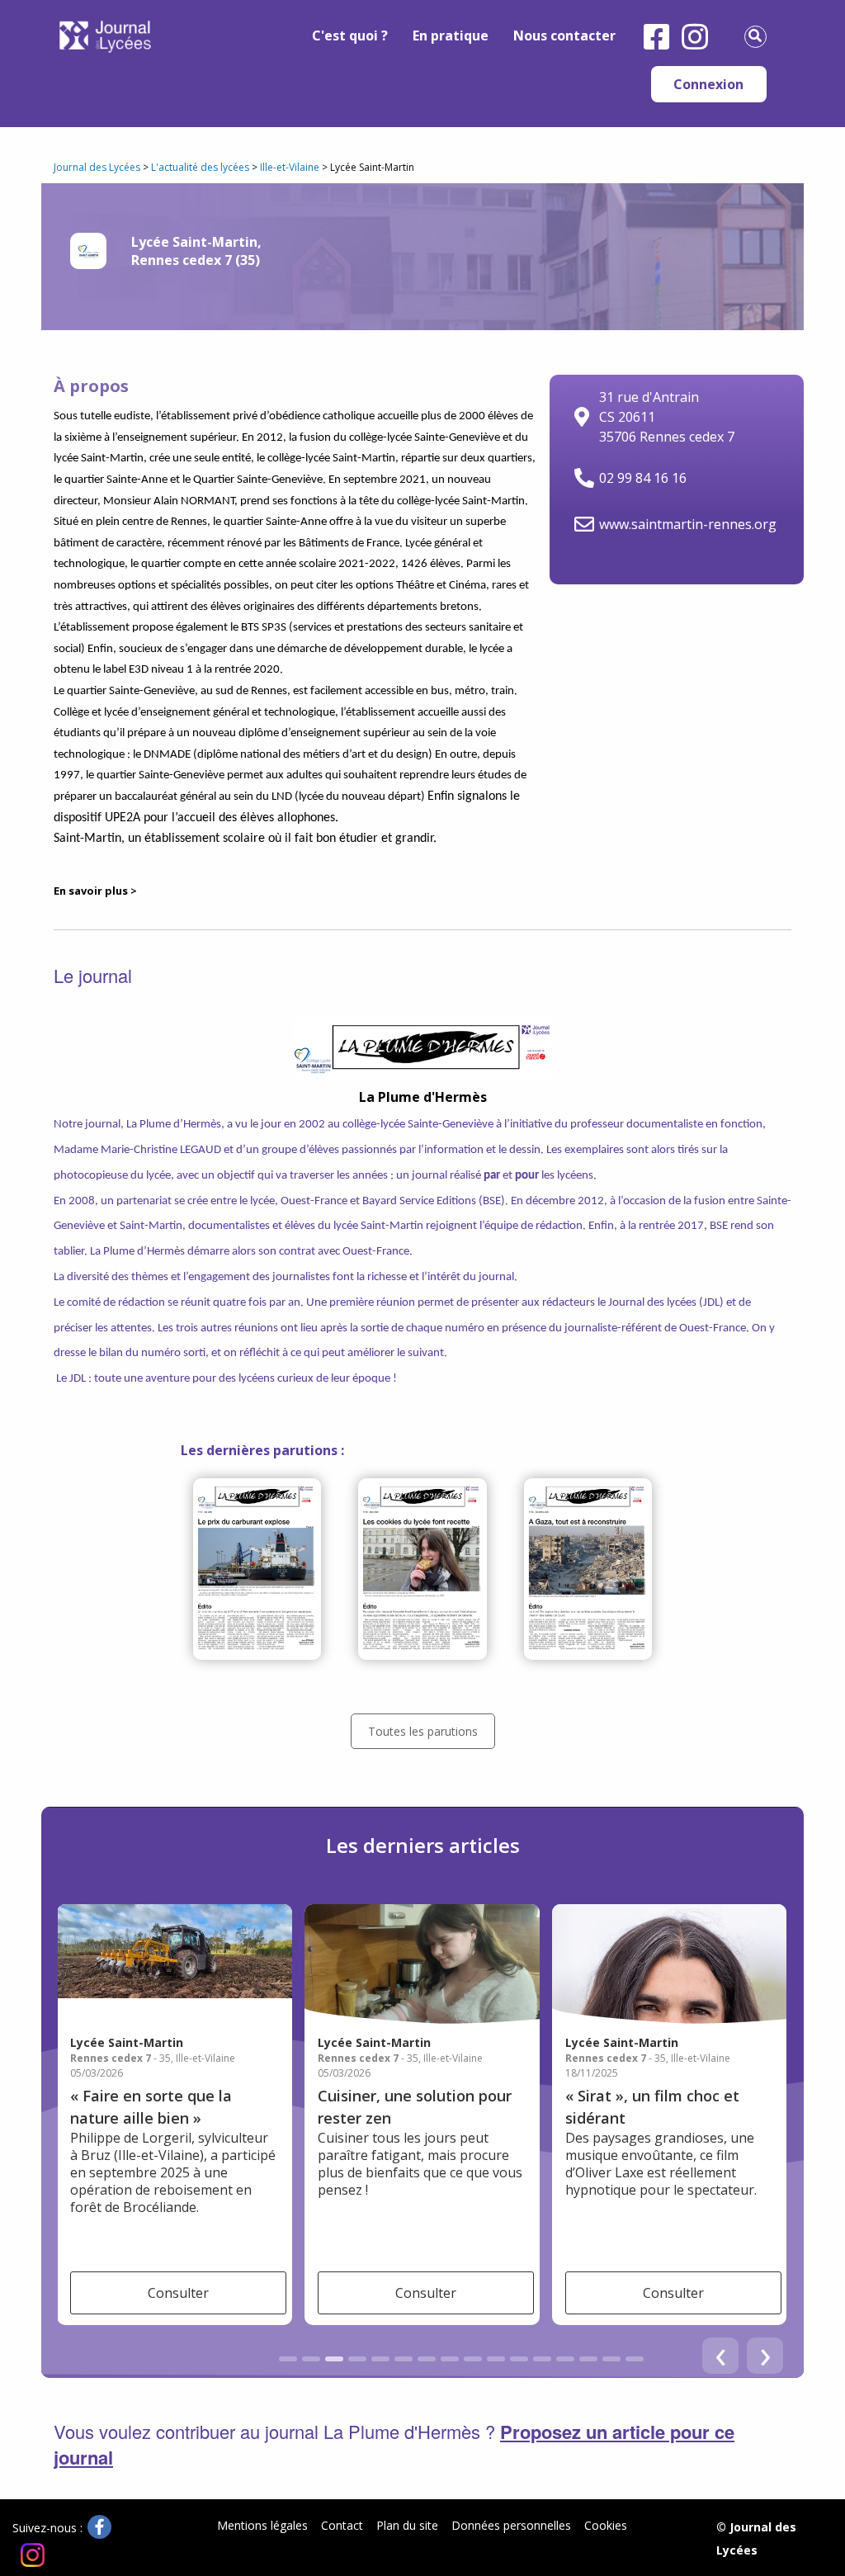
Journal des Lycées (97, 167)
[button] (288, 2359)
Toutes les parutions (423, 1731)
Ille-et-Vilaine (290, 167)
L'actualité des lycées (200, 167)
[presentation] (765, 2356)
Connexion (708, 84)
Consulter (178, 2293)
